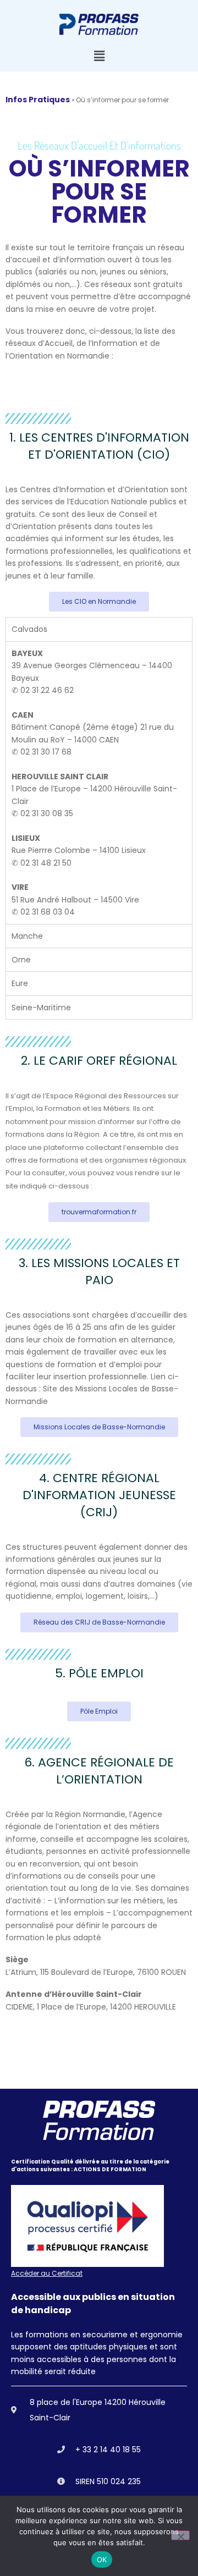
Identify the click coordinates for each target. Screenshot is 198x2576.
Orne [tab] (21, 960)
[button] (99, 56)
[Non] (180, 2535)
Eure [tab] (20, 983)
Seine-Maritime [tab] (41, 1008)
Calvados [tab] (29, 629)
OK (102, 2560)
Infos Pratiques (38, 100)
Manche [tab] (27, 936)
